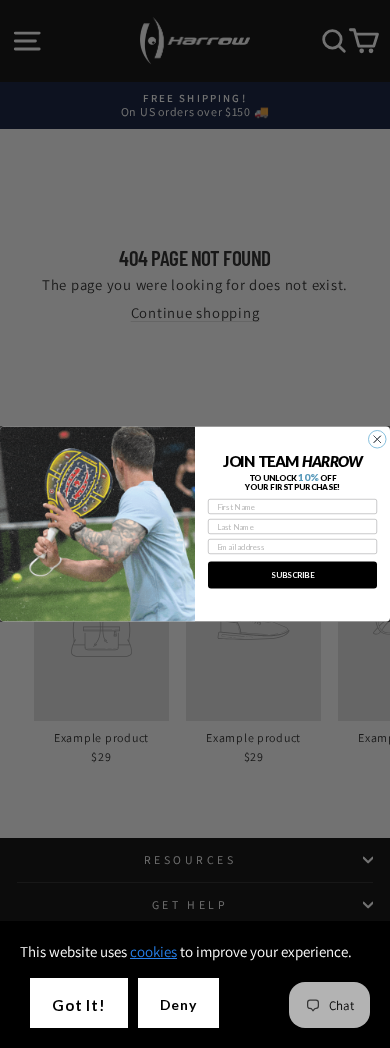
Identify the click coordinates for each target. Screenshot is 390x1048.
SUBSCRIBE (292, 575)
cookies (153, 951)
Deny (178, 1004)
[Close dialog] (378, 440)
